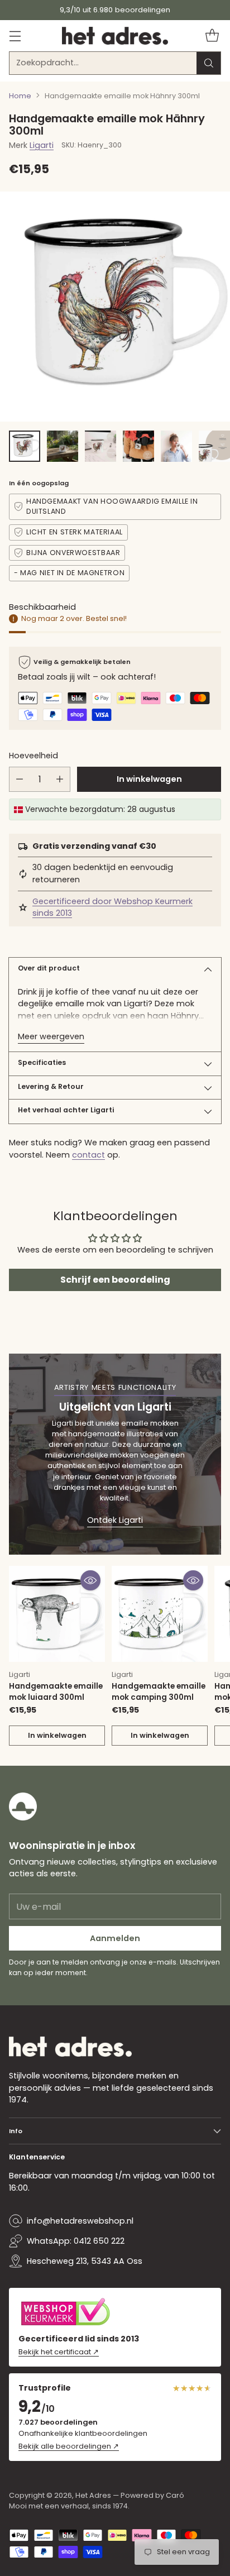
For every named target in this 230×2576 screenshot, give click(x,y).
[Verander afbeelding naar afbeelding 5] (176, 446)
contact (88, 1155)
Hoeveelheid (33, 756)
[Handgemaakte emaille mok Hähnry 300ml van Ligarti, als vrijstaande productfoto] (115, 307)
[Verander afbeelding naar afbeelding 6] (214, 446)
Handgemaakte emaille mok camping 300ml (159, 1692)
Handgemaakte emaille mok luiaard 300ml (56, 1692)
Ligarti (42, 145)
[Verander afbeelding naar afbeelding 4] (138, 446)
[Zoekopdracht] (209, 63)
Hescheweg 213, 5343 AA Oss (85, 2261)
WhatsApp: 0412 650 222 (76, 2241)
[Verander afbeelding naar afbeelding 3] (100, 446)
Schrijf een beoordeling (115, 1280)
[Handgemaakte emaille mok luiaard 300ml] (57, 1614)
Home (20, 96)
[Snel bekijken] (90, 1580)
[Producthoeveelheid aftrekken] (20, 779)
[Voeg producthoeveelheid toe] (60, 779)
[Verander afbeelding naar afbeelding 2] (63, 446)
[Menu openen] (15, 35)
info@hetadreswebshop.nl (80, 2221)
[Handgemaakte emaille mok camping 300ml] (160, 1614)
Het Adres (93, 2495)
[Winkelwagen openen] (212, 35)
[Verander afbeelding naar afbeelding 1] (25, 446)
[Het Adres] (115, 36)
